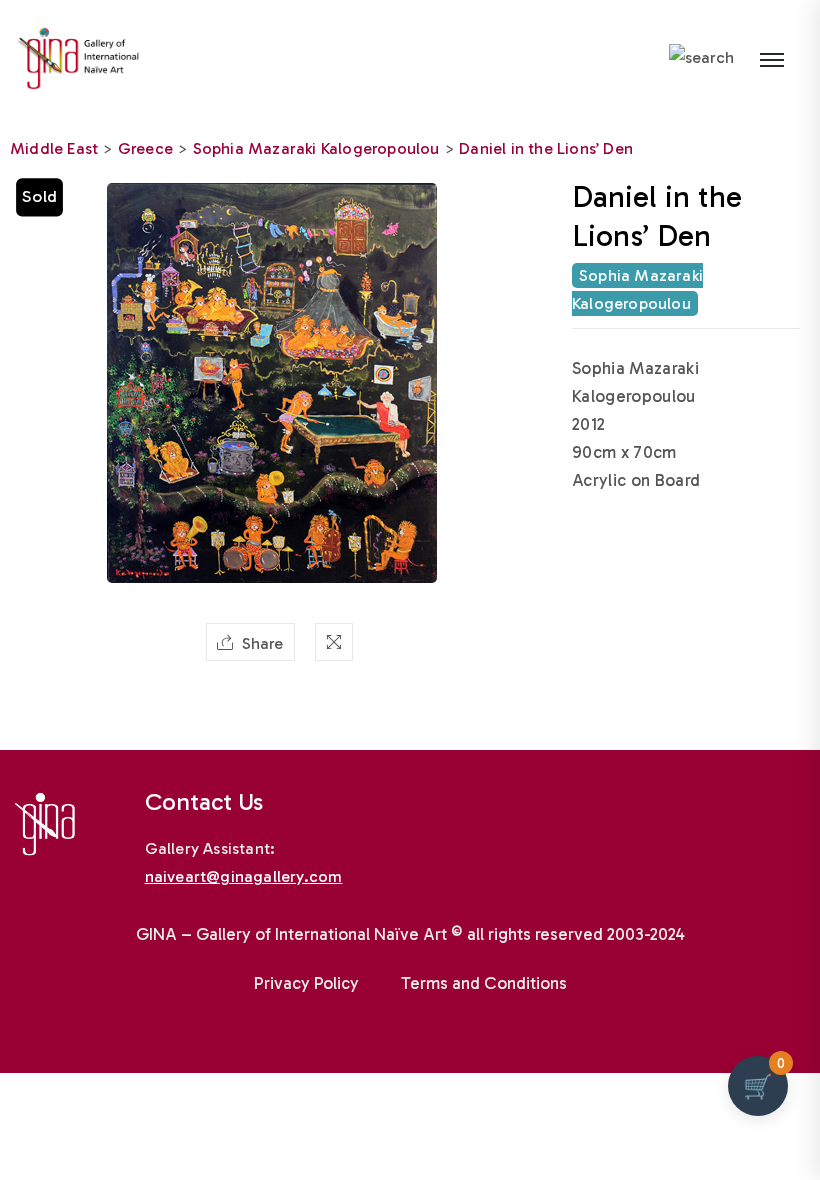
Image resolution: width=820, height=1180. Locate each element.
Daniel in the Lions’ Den (546, 148)
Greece (145, 148)
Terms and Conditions (484, 983)
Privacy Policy (306, 983)
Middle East (54, 148)
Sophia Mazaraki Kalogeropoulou (316, 148)
